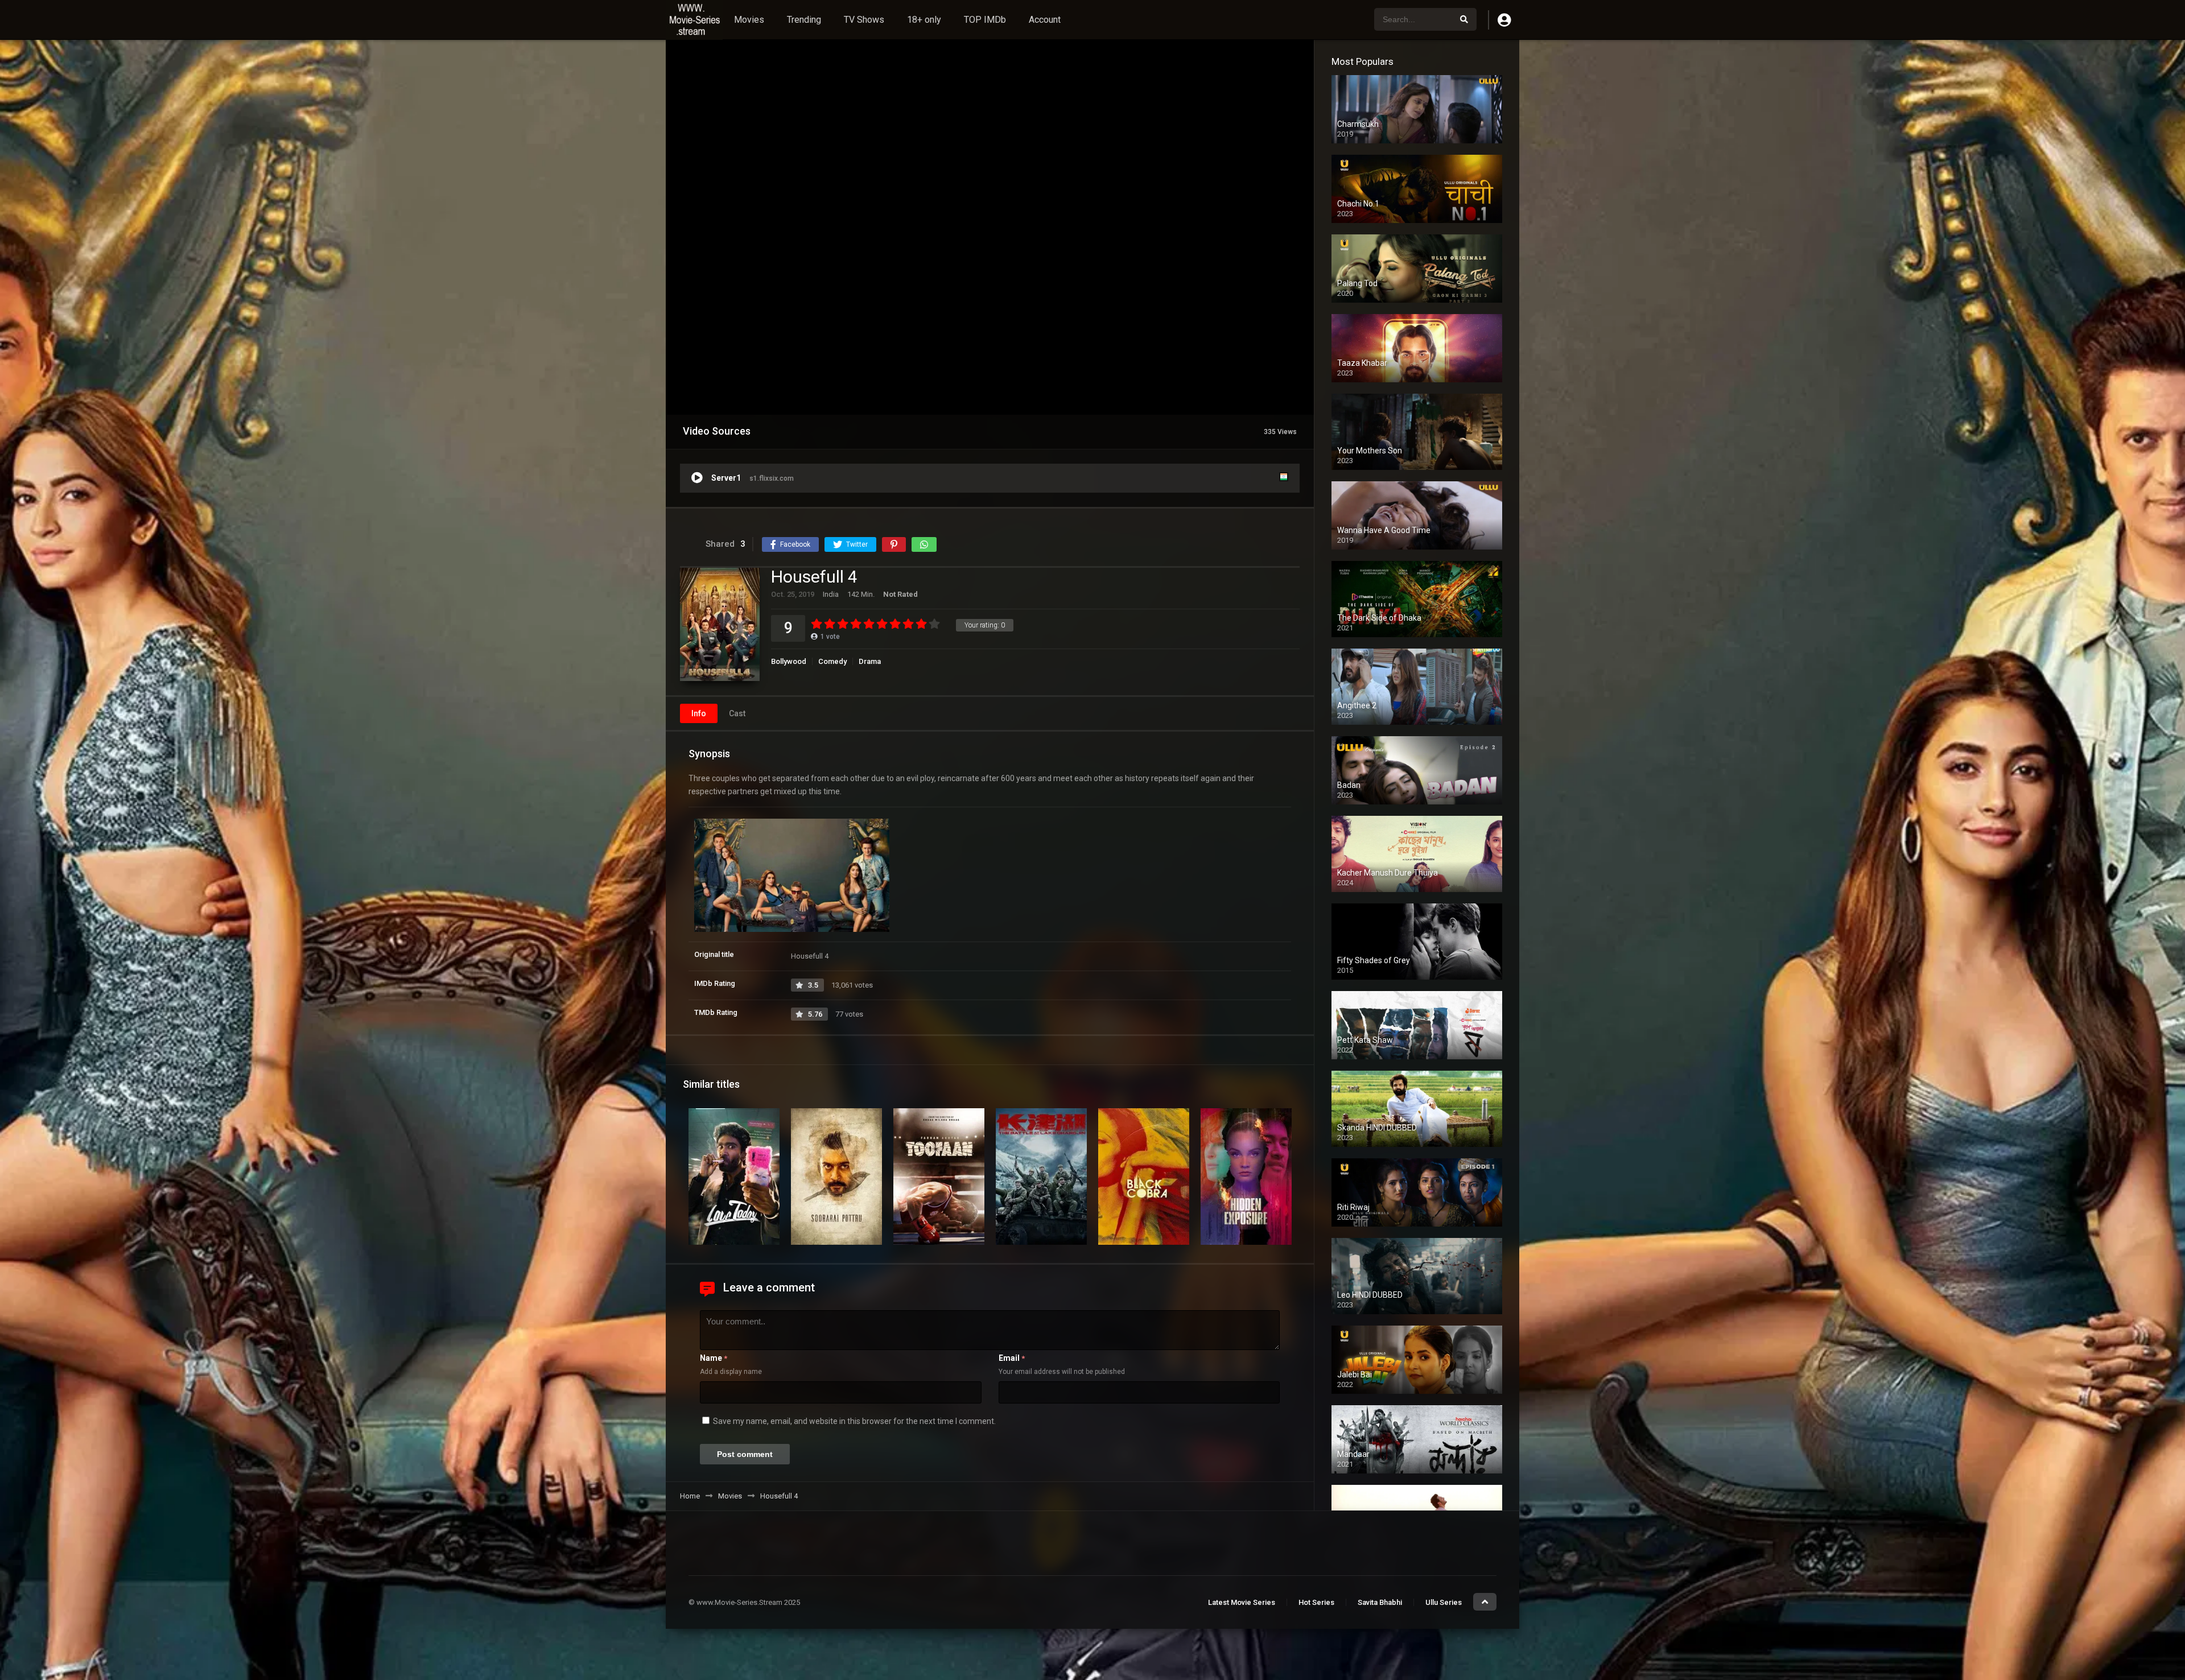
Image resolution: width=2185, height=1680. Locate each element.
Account (1045, 20)
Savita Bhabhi (1380, 1602)
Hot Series (1316, 1602)
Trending (804, 20)
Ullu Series (1444, 1602)
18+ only (924, 20)
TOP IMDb (985, 20)
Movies (749, 20)
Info (699, 713)
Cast (737, 713)
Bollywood (789, 661)
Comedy (832, 661)
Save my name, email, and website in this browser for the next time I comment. (854, 1421)
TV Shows (864, 20)
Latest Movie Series (1242, 1602)
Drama (870, 661)
